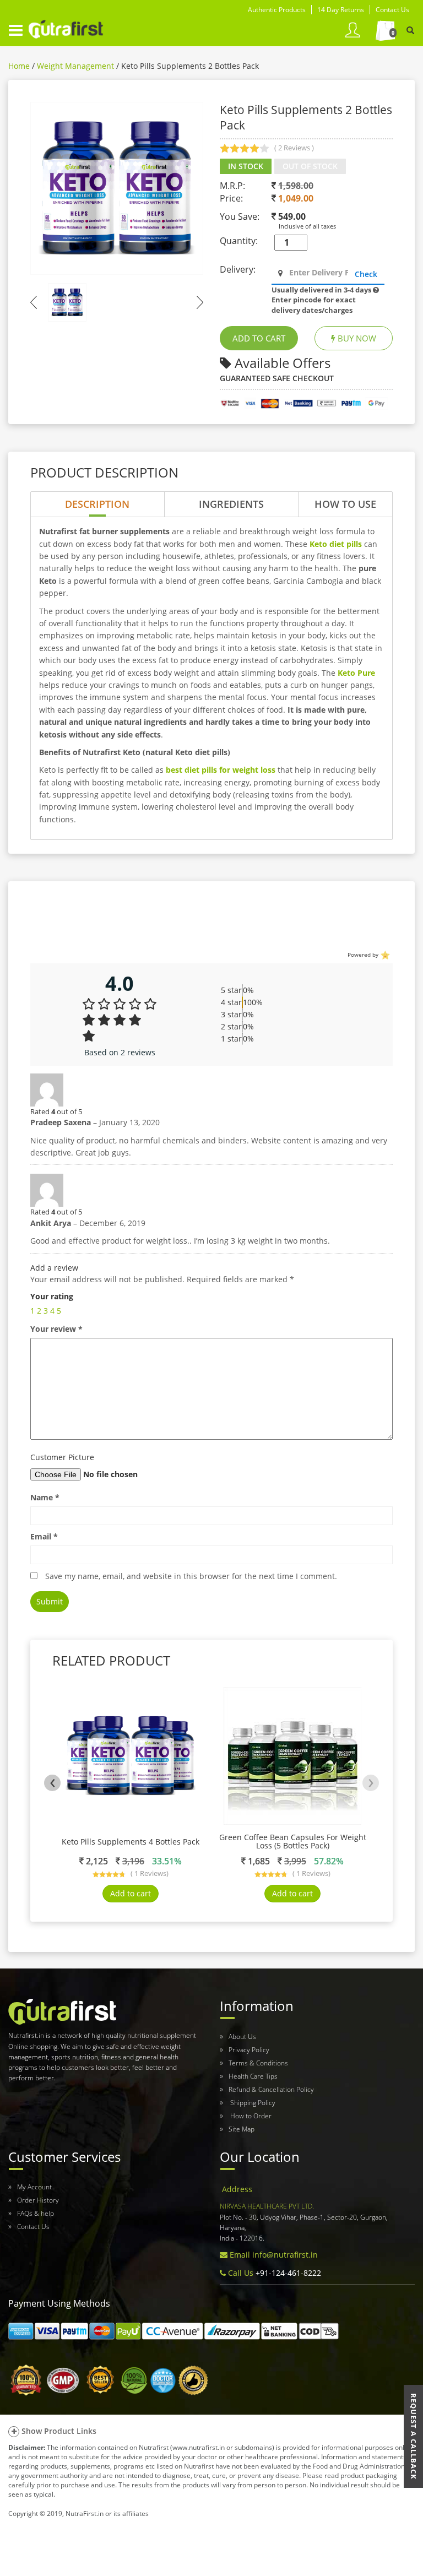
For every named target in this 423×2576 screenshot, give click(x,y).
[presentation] (52, 1783)
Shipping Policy (252, 2103)
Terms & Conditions (258, 2063)
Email (44, 1536)
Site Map (242, 2129)
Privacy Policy (249, 2050)
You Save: (240, 216)
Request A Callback (414, 2436)
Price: (231, 198)
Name (45, 1497)
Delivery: (238, 269)
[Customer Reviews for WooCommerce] (384, 954)
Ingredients (231, 504)
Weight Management (75, 66)
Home (19, 66)
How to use (345, 504)
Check (366, 274)
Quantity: (239, 241)
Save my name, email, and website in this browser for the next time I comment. (191, 1576)
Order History (38, 2200)
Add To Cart (259, 338)
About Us (242, 2037)
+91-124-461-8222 (287, 2273)
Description (97, 504)
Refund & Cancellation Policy (271, 2089)
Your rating (52, 1296)
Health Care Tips (253, 2076)
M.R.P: (232, 186)
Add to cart (131, 1893)
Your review (56, 1329)
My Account (34, 2187)
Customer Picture (62, 1457)
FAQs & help (36, 2213)
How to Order (250, 2116)
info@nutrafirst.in (285, 2255)
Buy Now (356, 338)
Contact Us (33, 2227)
